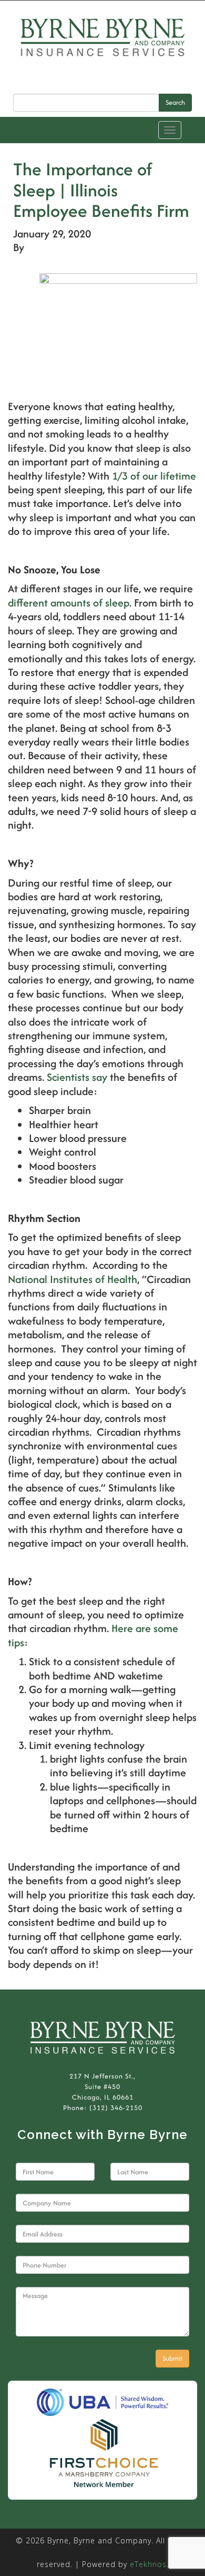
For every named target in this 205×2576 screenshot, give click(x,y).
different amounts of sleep (69, 603)
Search (175, 102)
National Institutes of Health (73, 1279)
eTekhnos (148, 2564)
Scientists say (77, 1077)
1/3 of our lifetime (154, 476)
